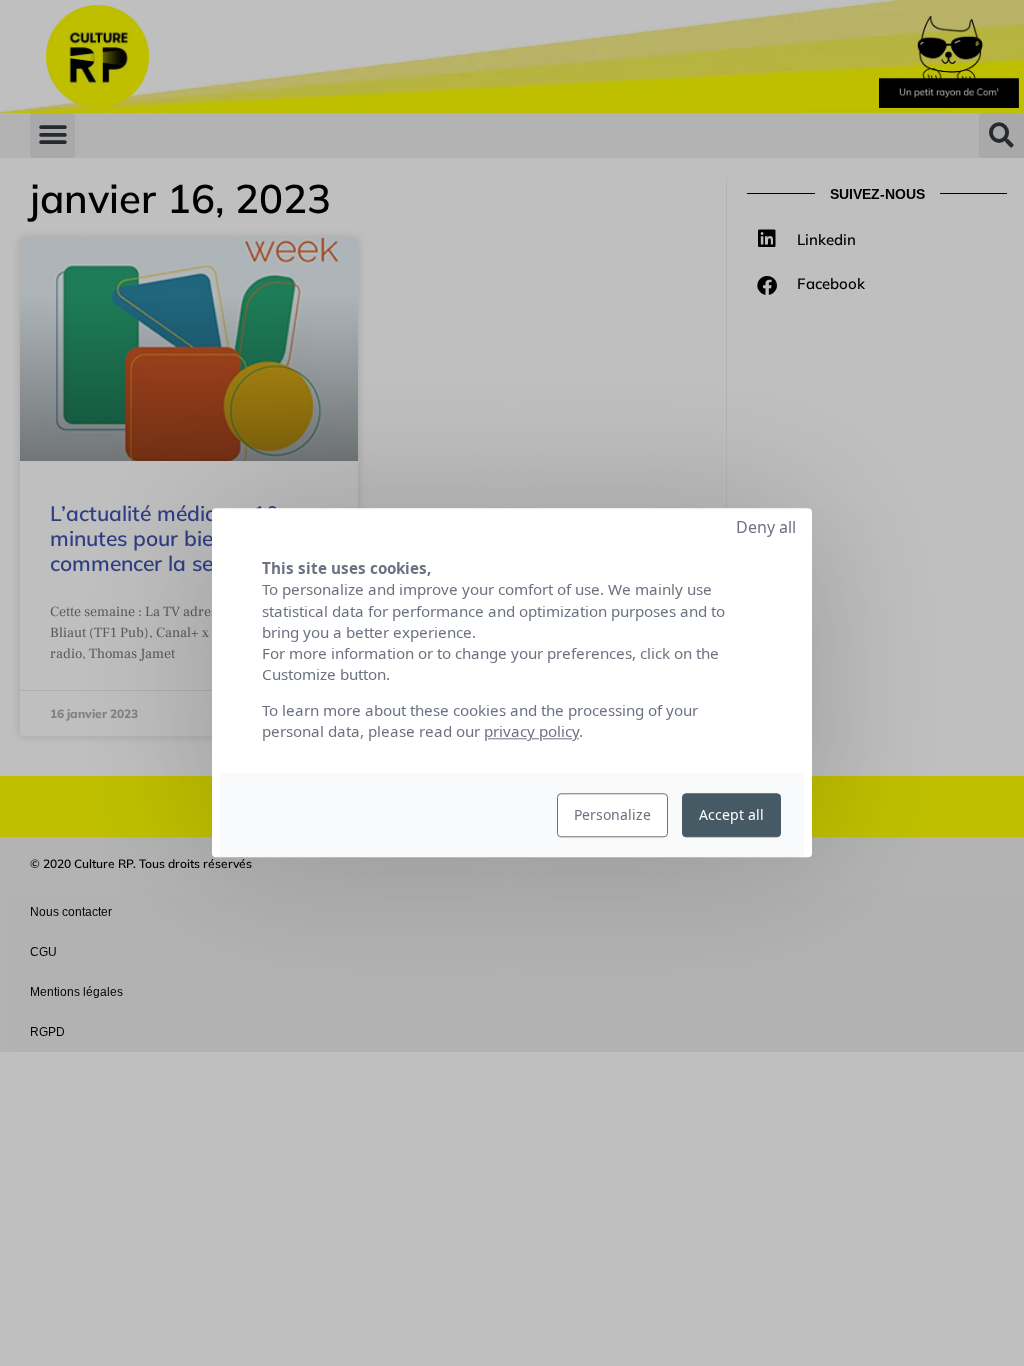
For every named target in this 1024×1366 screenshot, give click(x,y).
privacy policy (531, 732)
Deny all (766, 527)
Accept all (731, 815)
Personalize (612, 815)
